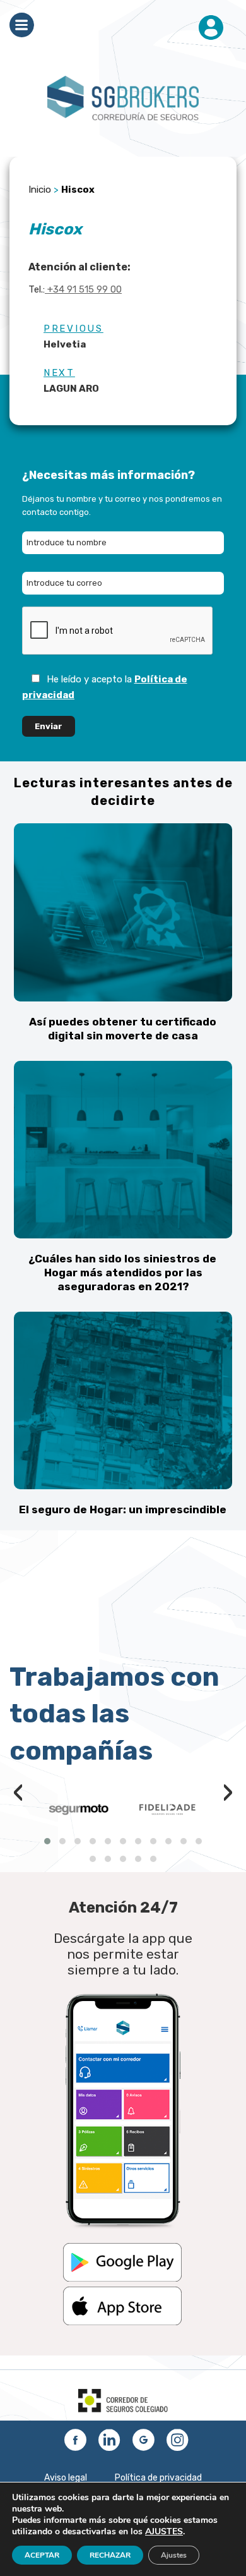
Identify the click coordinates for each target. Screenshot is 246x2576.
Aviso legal (66, 2478)
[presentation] (18, 1795)
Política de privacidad (158, 2478)
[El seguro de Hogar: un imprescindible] (123, 1401)
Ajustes (174, 2555)
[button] (47, 1841)
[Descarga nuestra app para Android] (122, 2279)
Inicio (40, 190)
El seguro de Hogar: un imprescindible (123, 1509)
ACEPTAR (42, 2555)
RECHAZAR (110, 2555)
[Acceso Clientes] (211, 28)
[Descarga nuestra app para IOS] (122, 2322)
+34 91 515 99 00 (83, 289)
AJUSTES (164, 2532)
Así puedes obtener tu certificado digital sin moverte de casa (123, 1029)
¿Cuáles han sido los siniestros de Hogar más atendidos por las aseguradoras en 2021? (122, 1273)
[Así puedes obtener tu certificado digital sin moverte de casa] (123, 912)
